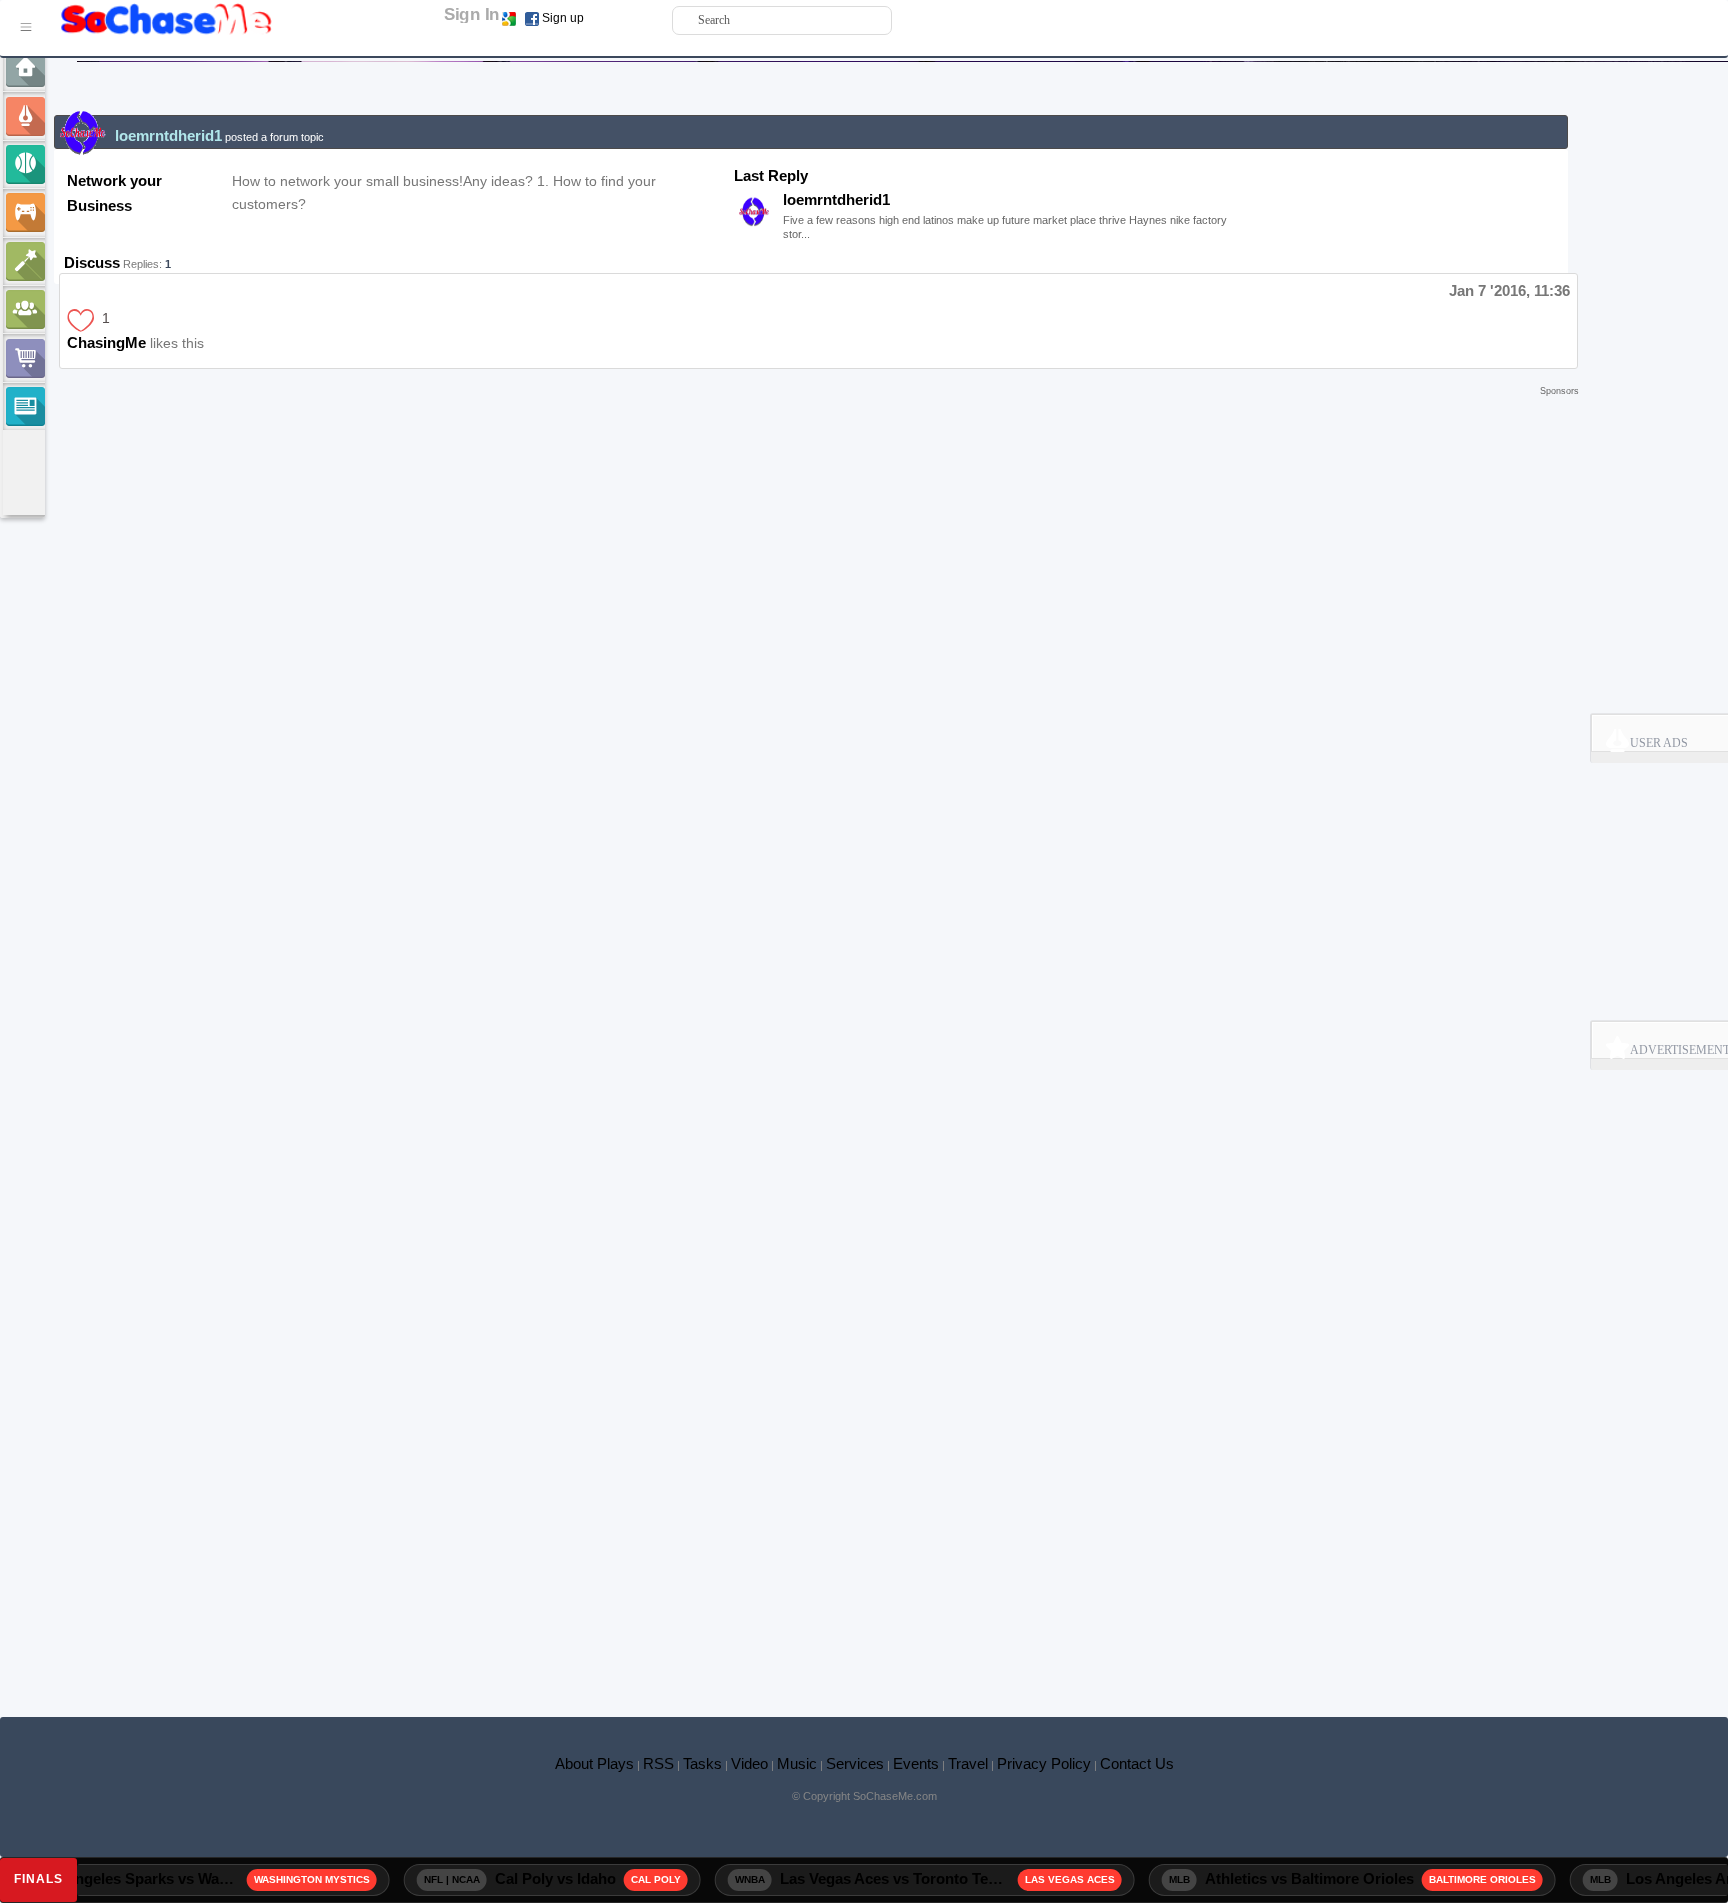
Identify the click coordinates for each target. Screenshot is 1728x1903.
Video (749, 1763)
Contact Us (1137, 1763)
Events (916, 1763)
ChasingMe (106, 342)
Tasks (702, 1763)
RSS (658, 1763)
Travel (968, 1763)
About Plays (594, 1763)
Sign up (563, 18)
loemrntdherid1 (836, 199)
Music (797, 1763)
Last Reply (771, 175)
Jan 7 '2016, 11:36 (1509, 290)
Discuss (92, 262)
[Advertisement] (816, 431)
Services (855, 1763)
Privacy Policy (1044, 1763)
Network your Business (114, 193)
